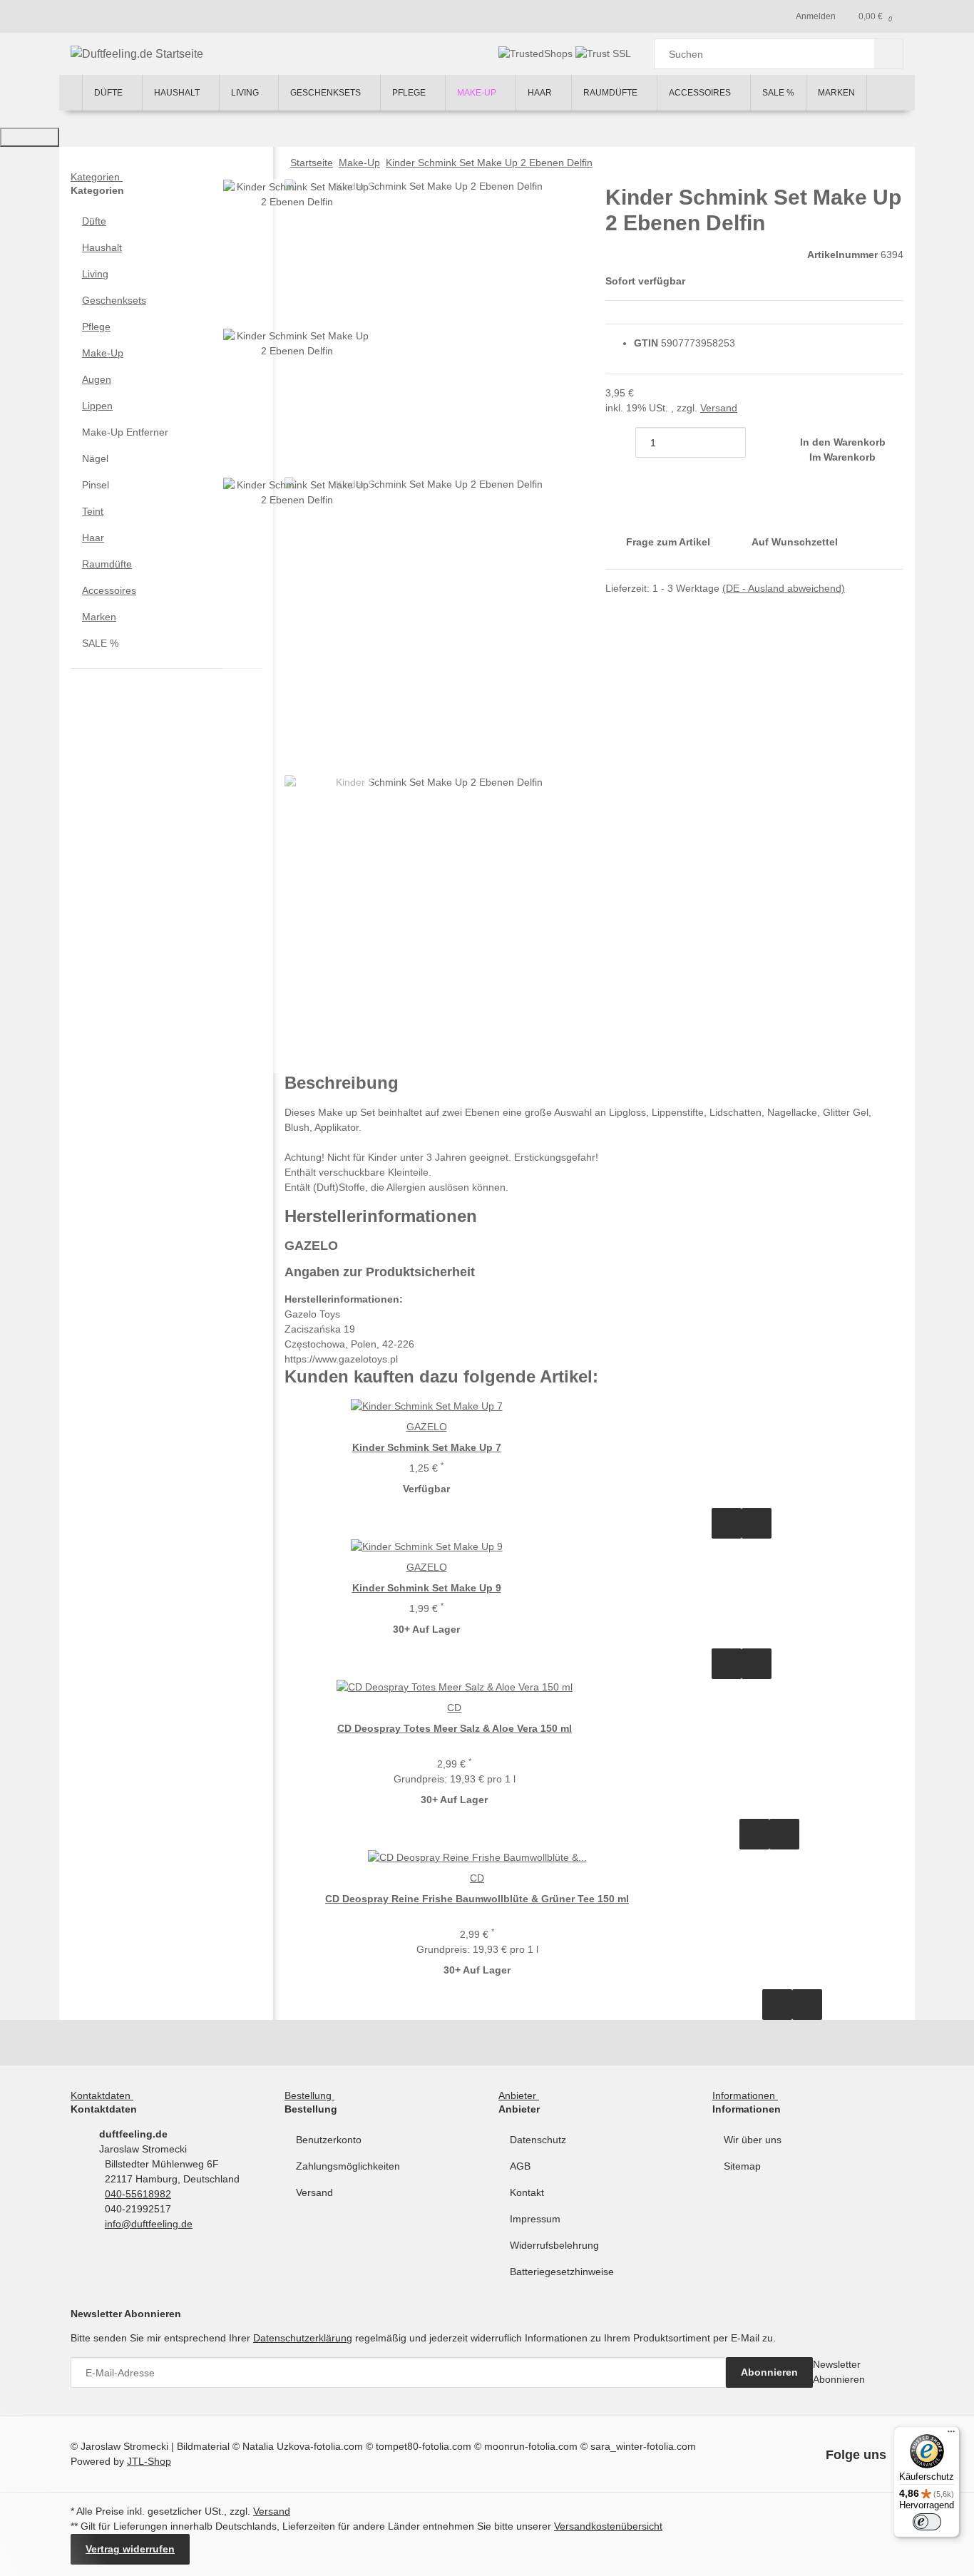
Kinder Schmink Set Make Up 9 (427, 1588)
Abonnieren (769, 2372)
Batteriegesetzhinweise (562, 2272)
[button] (166, 221)
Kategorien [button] (97, 177)
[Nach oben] (30, 137)
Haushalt (102, 247)
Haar (93, 538)
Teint (93, 511)
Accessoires (109, 590)
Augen (97, 379)
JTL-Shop (149, 2461)
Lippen (97, 406)
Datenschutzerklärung (303, 2338)
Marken (99, 617)
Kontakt (527, 2192)
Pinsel (96, 485)
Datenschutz (538, 2140)
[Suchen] (889, 54)
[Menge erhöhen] (761, 442)
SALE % (100, 643)
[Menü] (951, 2435)
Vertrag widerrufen (130, 2549)
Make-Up (103, 353)
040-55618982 (138, 2194)
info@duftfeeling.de (149, 2224)
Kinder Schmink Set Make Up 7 (427, 1447)
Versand (719, 408)
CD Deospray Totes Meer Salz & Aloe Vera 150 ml (455, 1728)
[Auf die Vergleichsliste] (727, 1523)
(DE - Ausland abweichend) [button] (784, 588)
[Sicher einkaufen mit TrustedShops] (537, 53)
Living (95, 274)
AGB (520, 2166)
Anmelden (816, 16)
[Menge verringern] (620, 442)
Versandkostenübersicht (608, 2526)
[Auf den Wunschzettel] (757, 1523)
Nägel (95, 458)
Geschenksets (114, 300)
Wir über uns (753, 2140)
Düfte (94, 221)
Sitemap (742, 2166)
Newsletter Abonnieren (839, 2372)
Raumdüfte (107, 564)
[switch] (927, 2522)
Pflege (96, 327)
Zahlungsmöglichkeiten (348, 2166)
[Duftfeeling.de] (71, 93)
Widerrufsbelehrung (554, 2245)
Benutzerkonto (329, 2140)
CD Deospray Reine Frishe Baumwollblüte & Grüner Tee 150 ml (477, 1899)
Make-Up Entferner (125, 432)
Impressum (535, 2219)
